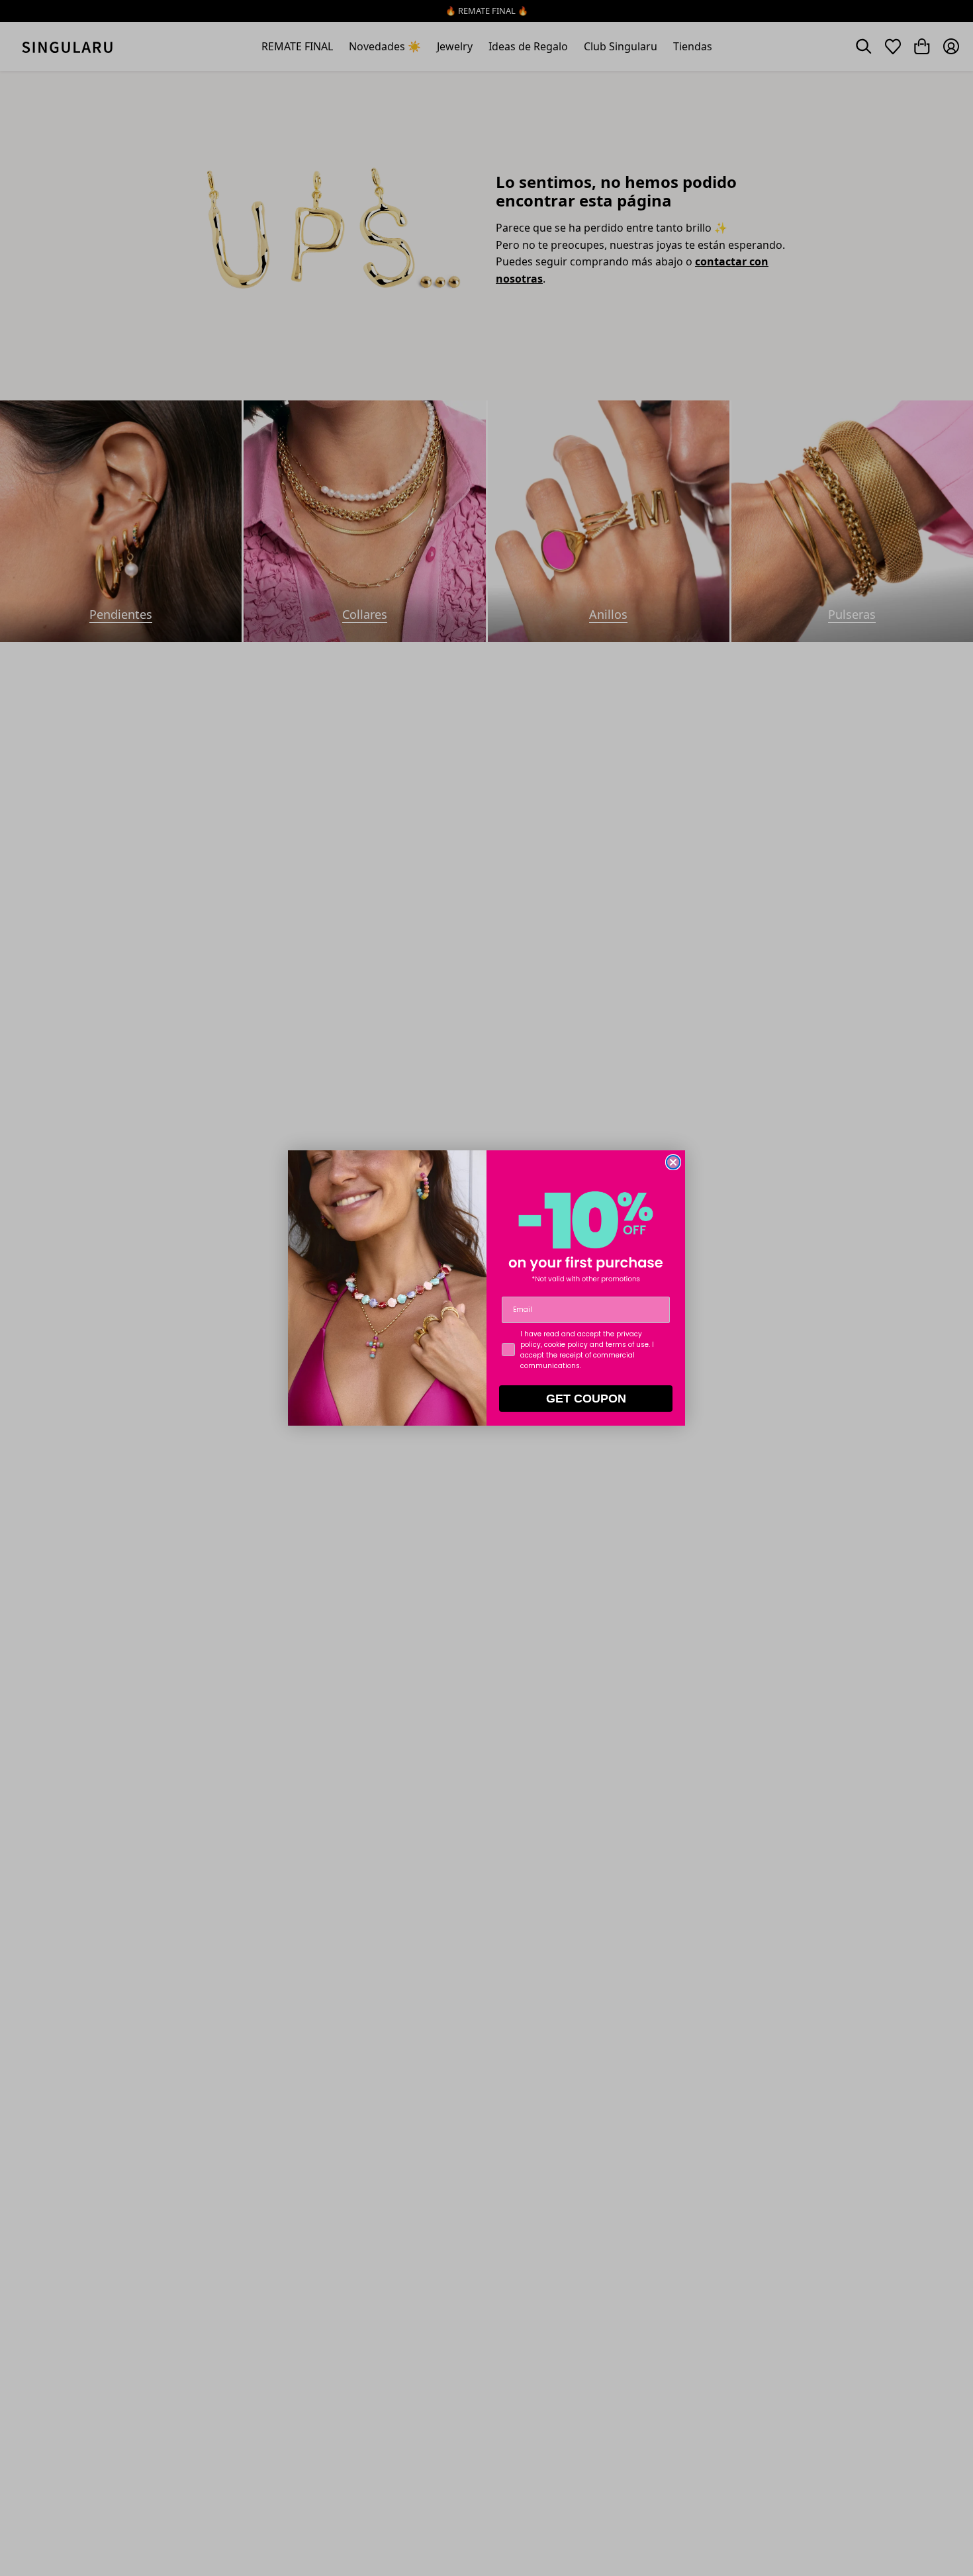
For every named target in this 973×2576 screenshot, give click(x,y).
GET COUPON (586, 1399)
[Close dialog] (673, 1162)
